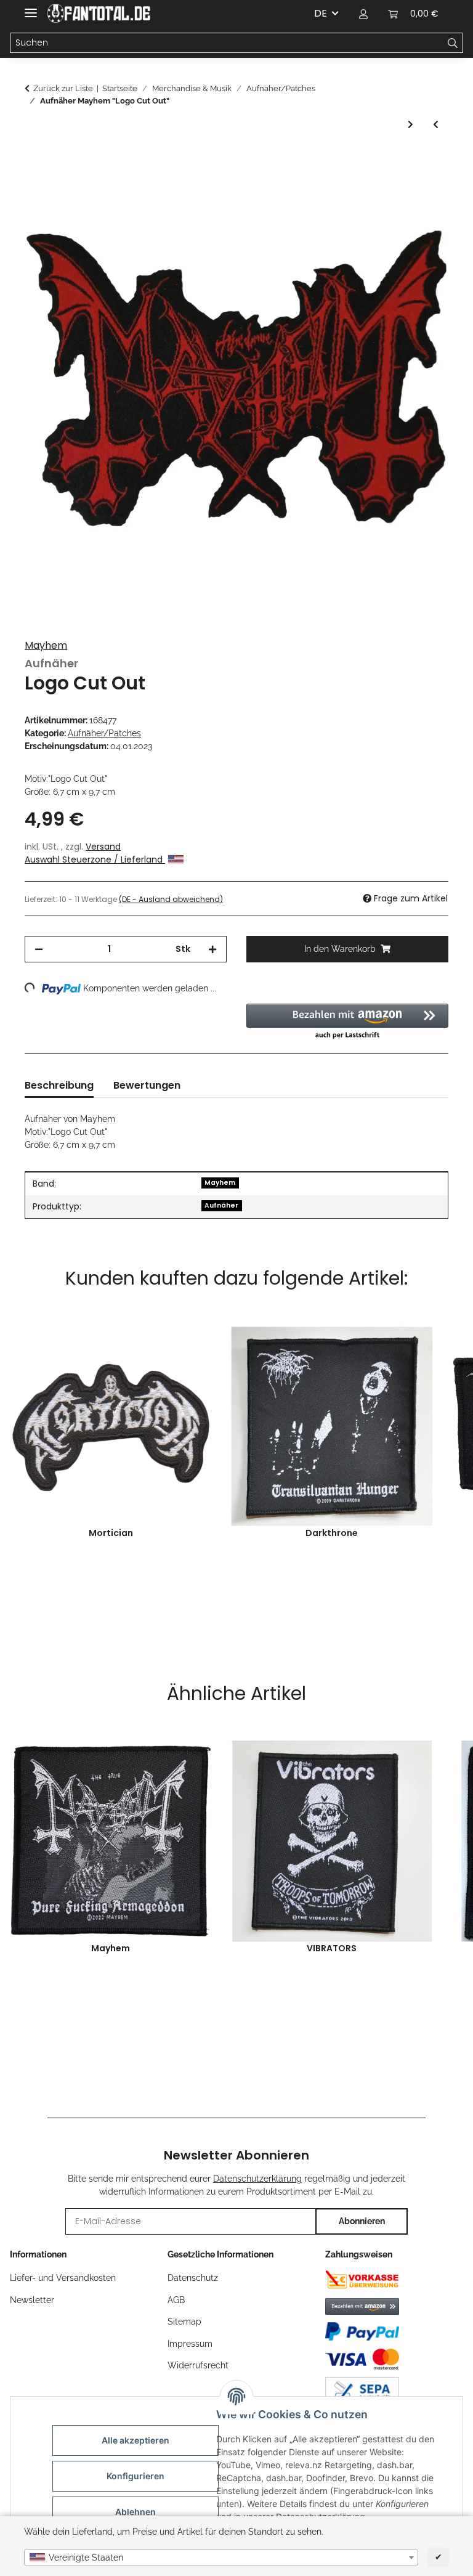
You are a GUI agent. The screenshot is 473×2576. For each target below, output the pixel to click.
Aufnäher (221, 1205)
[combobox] (221, 2558)
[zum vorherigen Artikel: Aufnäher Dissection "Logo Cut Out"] (436, 125)
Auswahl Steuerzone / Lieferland (95, 859)
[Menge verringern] (39, 949)
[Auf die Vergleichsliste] (422, 190)
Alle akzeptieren (135, 2440)
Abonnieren (362, 2221)
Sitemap (184, 2322)
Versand (103, 847)
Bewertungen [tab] (147, 1085)
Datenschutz (193, 2278)
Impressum (190, 2344)
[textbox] (221, 2558)
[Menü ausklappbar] (31, 8)
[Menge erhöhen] (212, 949)
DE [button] (321, 13)
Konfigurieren (135, 2476)
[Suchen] (453, 43)
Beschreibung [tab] (59, 1085)
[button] (363, 14)
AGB (176, 2300)
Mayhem (46, 645)
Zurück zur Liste (63, 88)
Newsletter (32, 2300)
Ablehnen (135, 2512)
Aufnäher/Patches (104, 733)
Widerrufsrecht (198, 2365)
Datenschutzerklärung (257, 2179)
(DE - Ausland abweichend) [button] (171, 899)
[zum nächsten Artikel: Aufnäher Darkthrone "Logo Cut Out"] (410, 125)
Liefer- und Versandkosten (63, 2278)
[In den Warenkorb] (34, 160)
